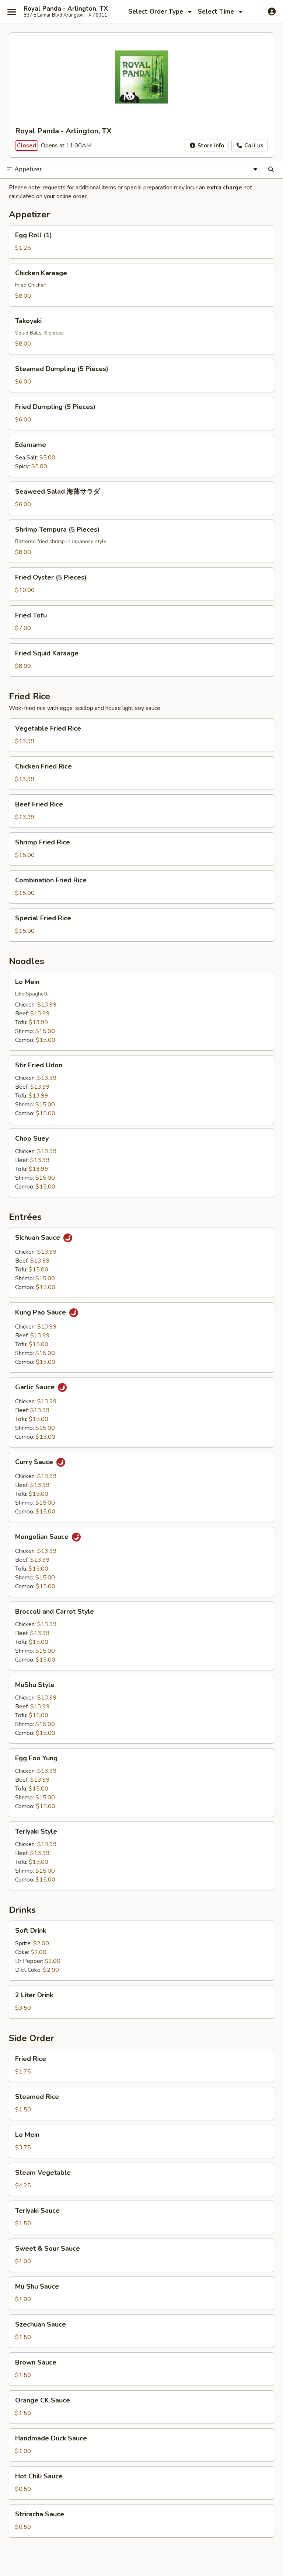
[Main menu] (12, 12)
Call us (253, 146)
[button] (141, 242)
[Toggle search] (271, 169)
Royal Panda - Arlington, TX (66, 9)
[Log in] (272, 11)
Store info (210, 146)
